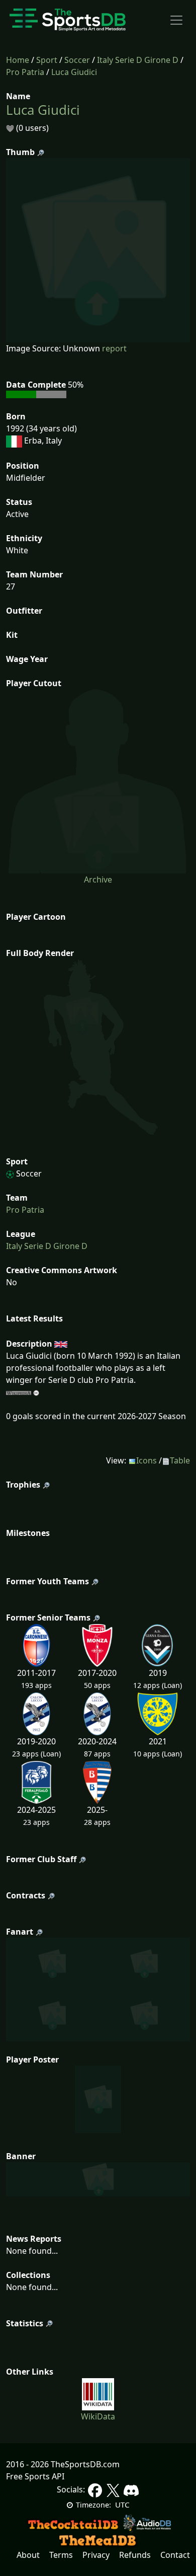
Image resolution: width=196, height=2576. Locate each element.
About (28, 2555)
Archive (98, 879)
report (114, 348)
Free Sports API (35, 2476)
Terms (61, 2555)
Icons (146, 1460)
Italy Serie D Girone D (138, 60)
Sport (47, 60)
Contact (175, 2555)
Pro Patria (25, 72)
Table (180, 1460)
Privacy (96, 2555)
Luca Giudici (74, 72)
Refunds (135, 2555)
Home (18, 60)
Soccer (77, 60)
